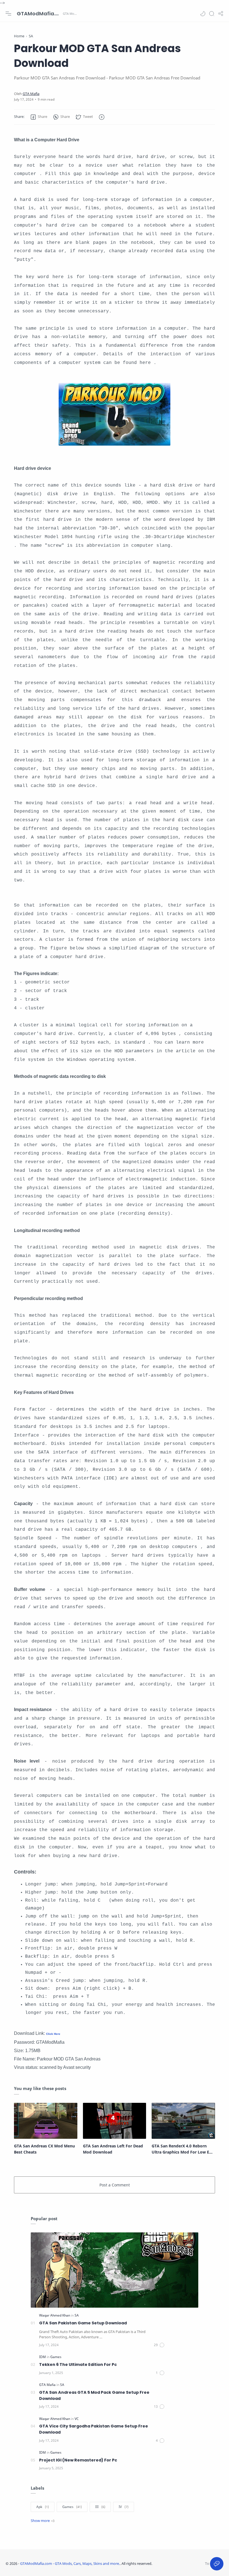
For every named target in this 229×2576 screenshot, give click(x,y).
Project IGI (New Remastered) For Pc (78, 2460)
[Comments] (159, 2345)
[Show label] (43, 2521)
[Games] (56, 2357)
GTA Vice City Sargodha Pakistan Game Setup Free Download (94, 2429)
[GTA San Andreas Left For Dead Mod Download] (115, 2121)
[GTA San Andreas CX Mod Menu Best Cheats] (46, 2121)
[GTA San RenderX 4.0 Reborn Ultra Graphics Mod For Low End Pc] (183, 2121)
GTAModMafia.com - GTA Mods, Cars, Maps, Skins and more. (39, 14)
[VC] (77, 2419)
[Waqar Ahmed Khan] (55, 2315)
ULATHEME (189, 2563)
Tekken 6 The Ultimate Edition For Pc (78, 2364)
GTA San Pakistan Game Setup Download (83, 2323)
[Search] (212, 14)
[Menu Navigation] (8, 14)
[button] (203, 14)
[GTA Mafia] (31, 94)
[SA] (77, 2315)
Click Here (53, 2034)
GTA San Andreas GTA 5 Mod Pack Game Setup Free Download (94, 2395)
